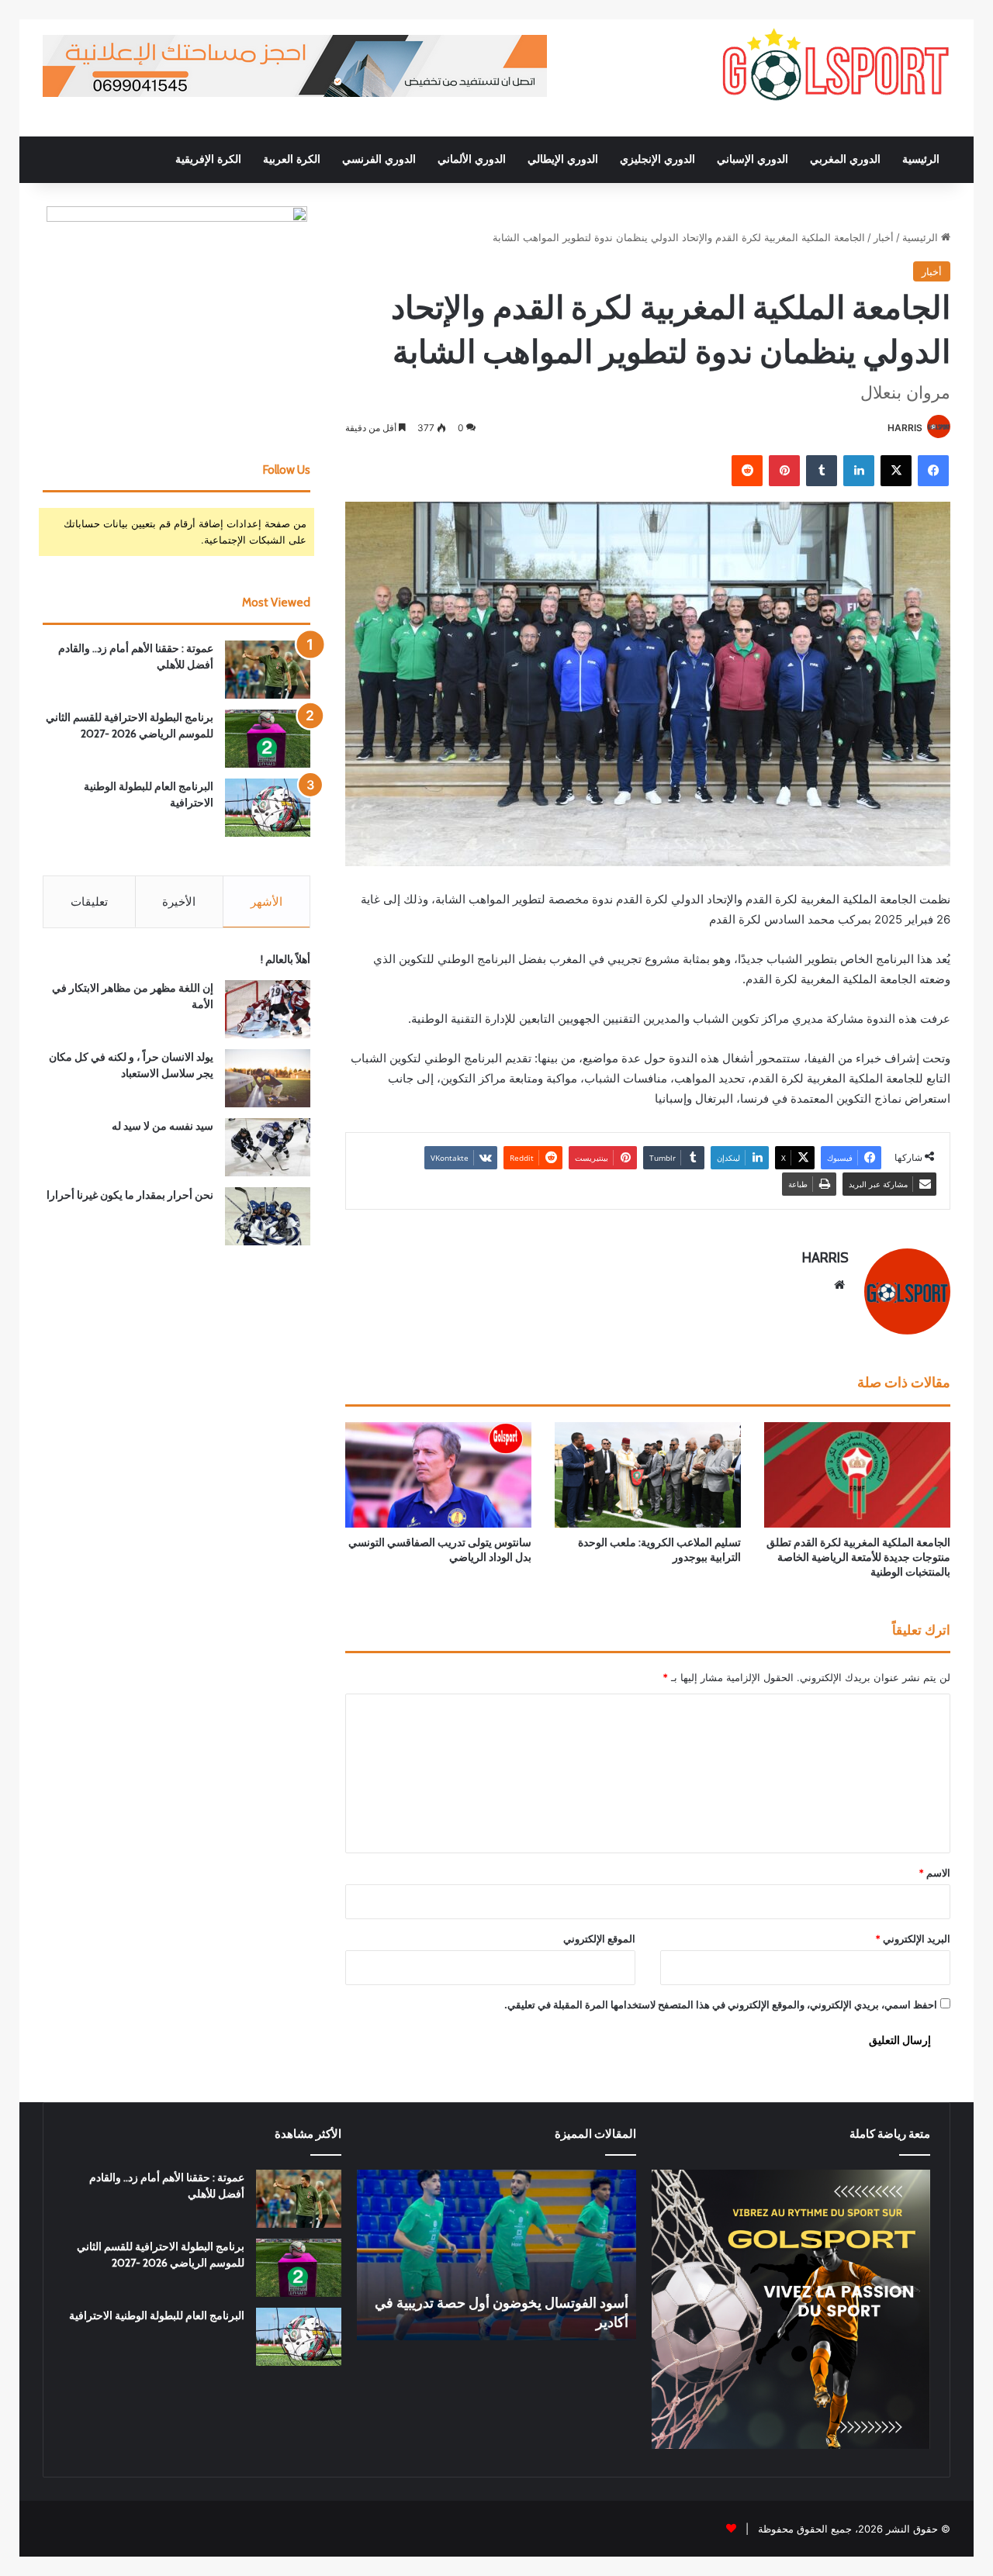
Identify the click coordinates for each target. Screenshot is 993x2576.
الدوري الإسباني (753, 159)
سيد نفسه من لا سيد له (163, 1126)
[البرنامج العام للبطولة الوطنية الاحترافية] (268, 808)
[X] (896, 471)
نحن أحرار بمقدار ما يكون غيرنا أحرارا (130, 1195)
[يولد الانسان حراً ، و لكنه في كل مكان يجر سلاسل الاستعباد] (268, 1078)
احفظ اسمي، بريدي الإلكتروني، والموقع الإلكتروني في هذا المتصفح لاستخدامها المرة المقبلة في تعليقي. (721, 2005)
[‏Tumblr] (822, 471)
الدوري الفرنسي (379, 159)
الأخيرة (179, 901)
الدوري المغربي (845, 159)
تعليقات (89, 901)
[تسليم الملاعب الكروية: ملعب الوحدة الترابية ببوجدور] (648, 1474)
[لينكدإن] (859, 471)
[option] (496, 2255)
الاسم (934, 1873)
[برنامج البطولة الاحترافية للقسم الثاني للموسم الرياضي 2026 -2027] (268, 739)
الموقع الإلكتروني (599, 1939)
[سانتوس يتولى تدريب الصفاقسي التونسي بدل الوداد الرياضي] (438, 1474)
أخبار (884, 237)
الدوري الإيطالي (563, 159)
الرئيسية (921, 159)
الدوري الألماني (472, 159)
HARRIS (905, 428)
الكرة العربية (292, 159)
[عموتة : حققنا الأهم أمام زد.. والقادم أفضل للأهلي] (268, 670)
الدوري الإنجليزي (657, 159)
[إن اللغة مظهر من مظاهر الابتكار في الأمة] (268, 1009)
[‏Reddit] (747, 471)
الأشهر (266, 901)
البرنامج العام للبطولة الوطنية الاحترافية (157, 2315)
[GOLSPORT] (834, 66)
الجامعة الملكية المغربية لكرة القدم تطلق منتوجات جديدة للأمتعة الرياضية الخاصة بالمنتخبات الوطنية (858, 1557)
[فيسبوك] (933, 471)
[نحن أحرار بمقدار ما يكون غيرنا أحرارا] (268, 1216)
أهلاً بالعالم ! (285, 959)
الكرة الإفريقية (208, 159)
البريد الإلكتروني (913, 1939)
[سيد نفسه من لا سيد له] (268, 1147)
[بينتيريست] (784, 471)
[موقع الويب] (839, 1285)
